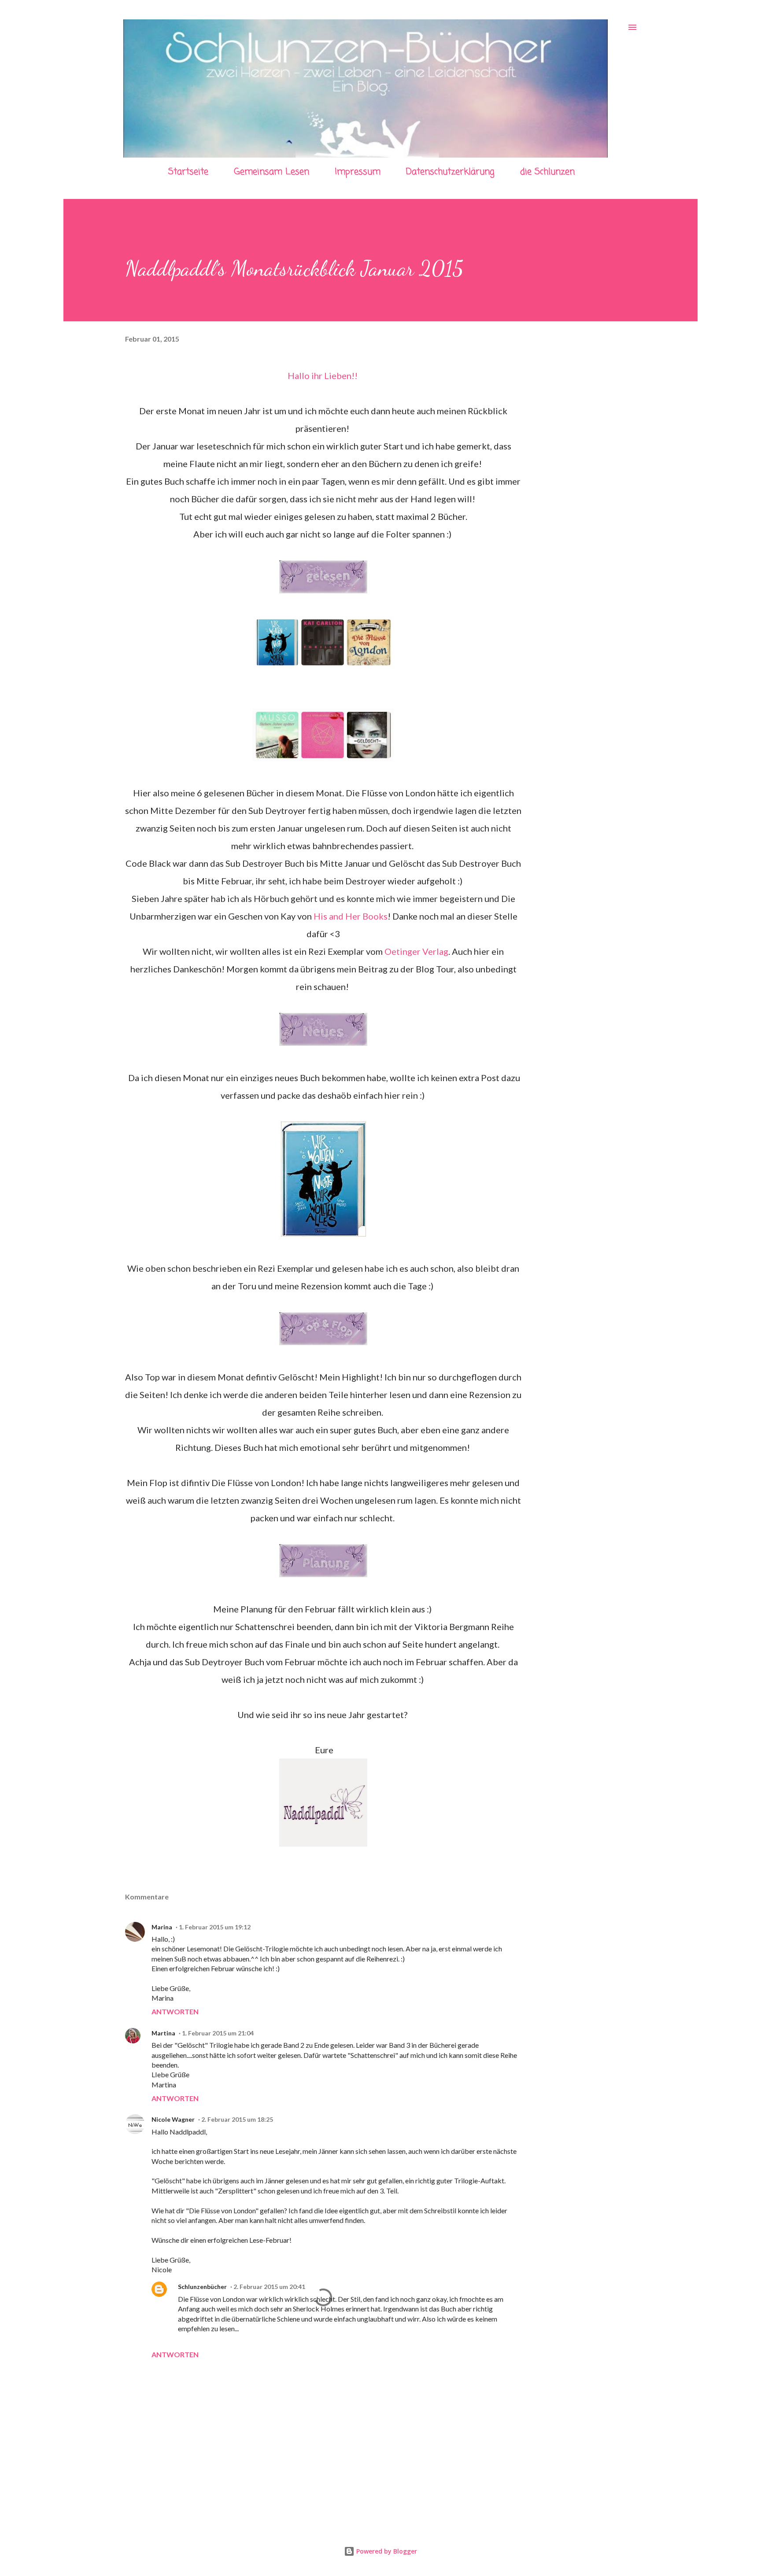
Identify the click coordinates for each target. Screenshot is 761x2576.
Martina (163, 2033)
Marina (162, 1927)
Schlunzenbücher (202, 2287)
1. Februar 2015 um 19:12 (215, 1927)
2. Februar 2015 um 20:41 (269, 2287)
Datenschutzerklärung (450, 172)
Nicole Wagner (173, 2119)
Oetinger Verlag (416, 951)
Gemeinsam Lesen (272, 172)
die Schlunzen (547, 172)
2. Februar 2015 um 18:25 (237, 2119)
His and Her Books (351, 916)
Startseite (188, 172)
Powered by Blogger (386, 2551)
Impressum (358, 172)
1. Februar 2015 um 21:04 (218, 2033)
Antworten (175, 2011)
